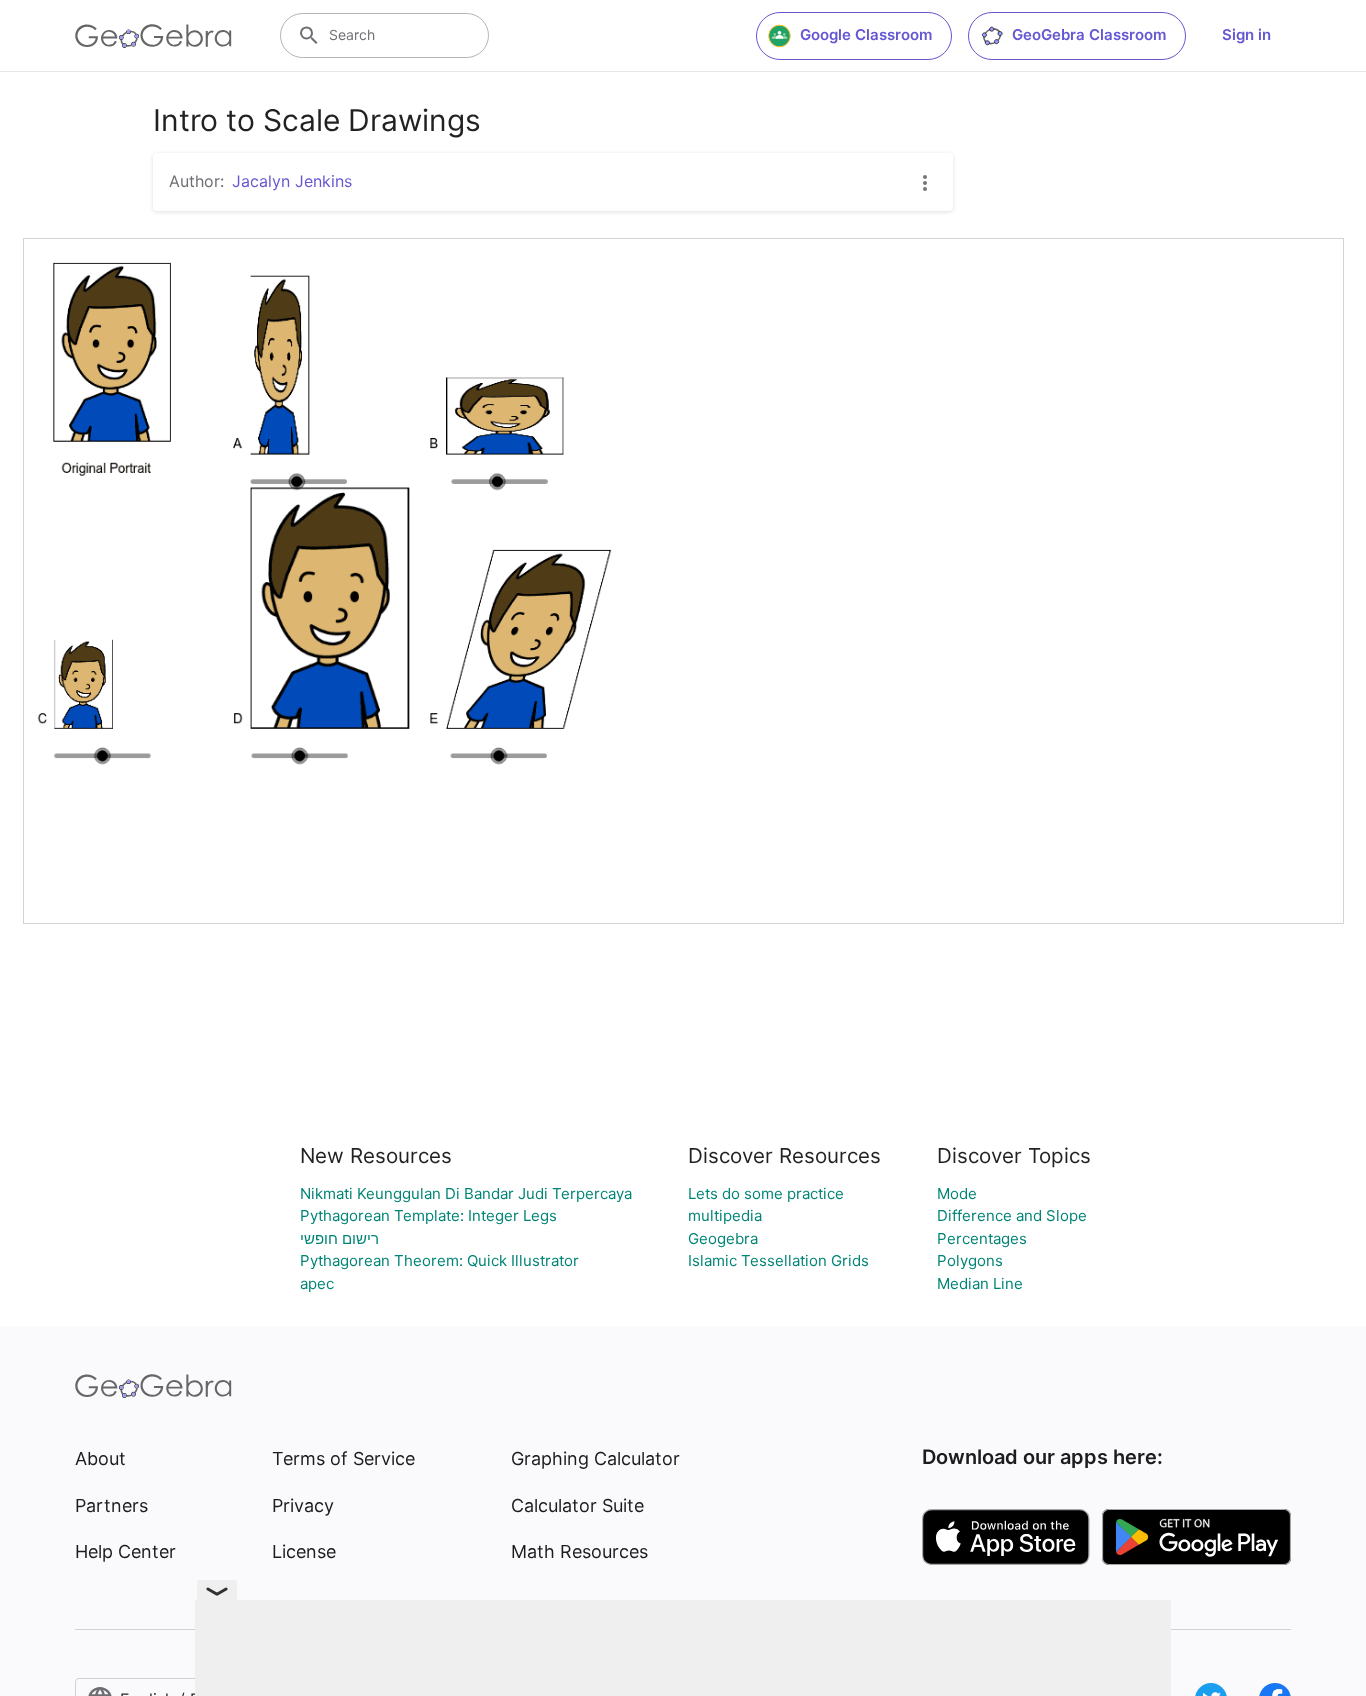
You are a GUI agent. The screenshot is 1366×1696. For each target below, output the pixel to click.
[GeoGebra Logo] (153, 36)
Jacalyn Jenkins (292, 181)
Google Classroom (866, 34)
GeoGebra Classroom (1089, 34)
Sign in (1246, 34)
